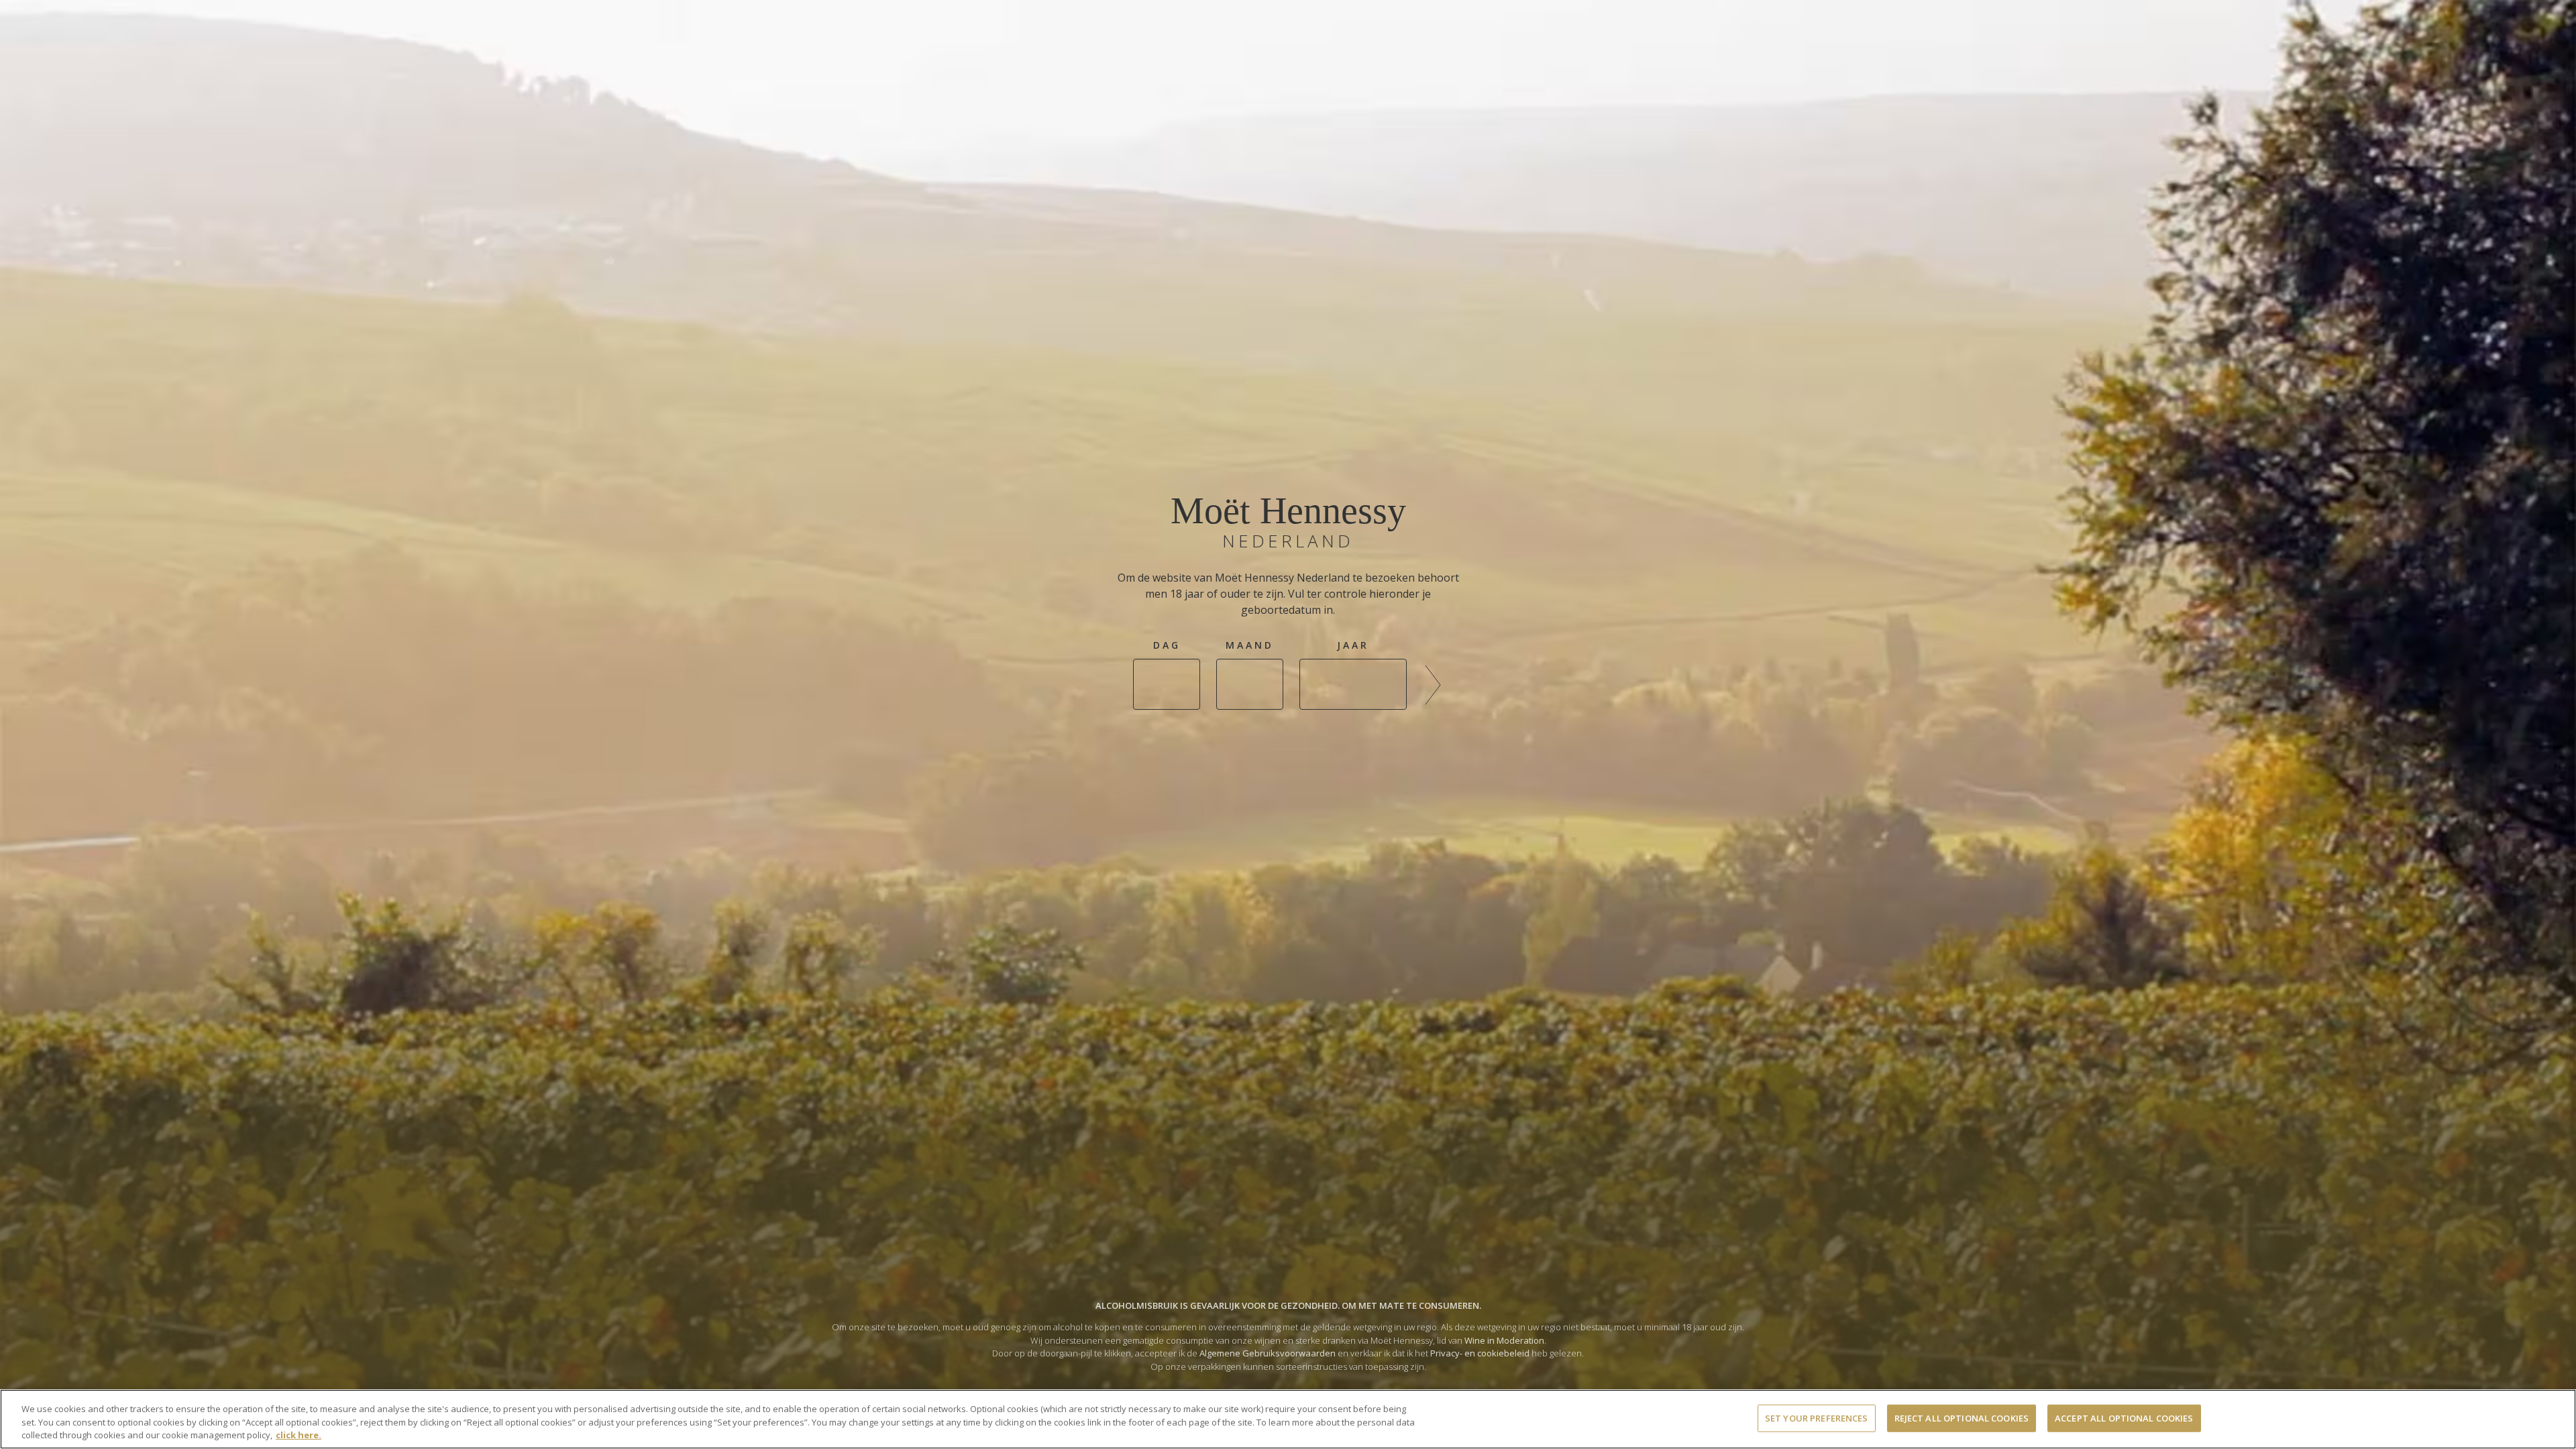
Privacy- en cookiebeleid (1480, 1353)
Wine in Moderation (1504, 1340)
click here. (299, 1435)
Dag (1167, 645)
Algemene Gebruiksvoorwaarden (1268, 1353)
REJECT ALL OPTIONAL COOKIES (1962, 1417)
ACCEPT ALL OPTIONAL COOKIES (2124, 1417)
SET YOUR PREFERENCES (1817, 1417)
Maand (1250, 645)
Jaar (1353, 645)
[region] (1288, 1419)
